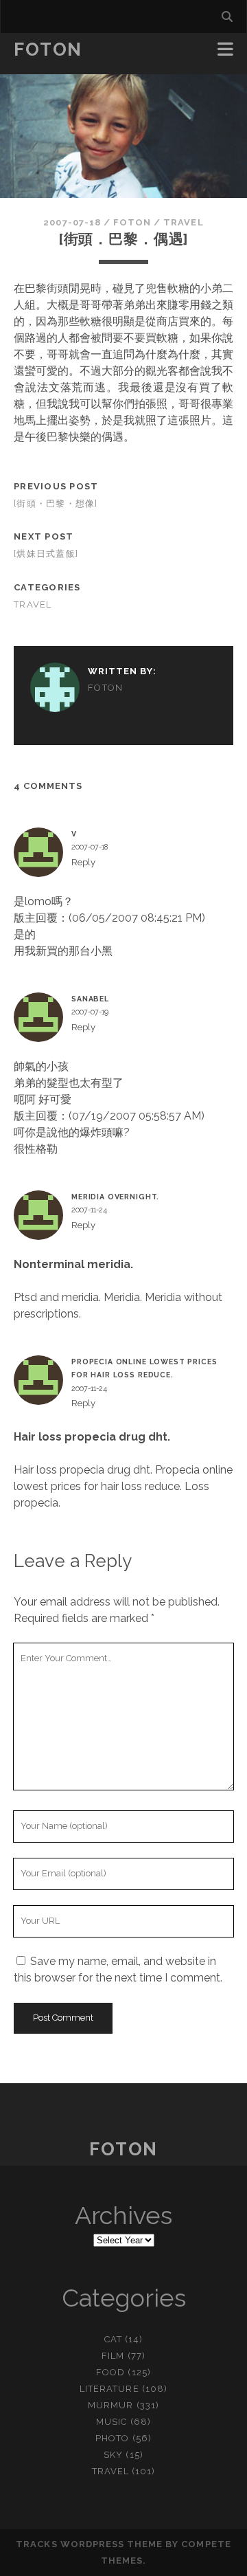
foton (132, 222)
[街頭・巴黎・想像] (56, 503)
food (110, 2372)
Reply (83, 862)
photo (112, 2438)
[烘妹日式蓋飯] (46, 554)
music (111, 2422)
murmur (110, 2405)
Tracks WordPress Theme (89, 2544)
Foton (48, 49)
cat (113, 2339)
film (113, 2356)
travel (183, 222)
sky (113, 2455)
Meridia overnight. (115, 1197)
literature (109, 2389)
